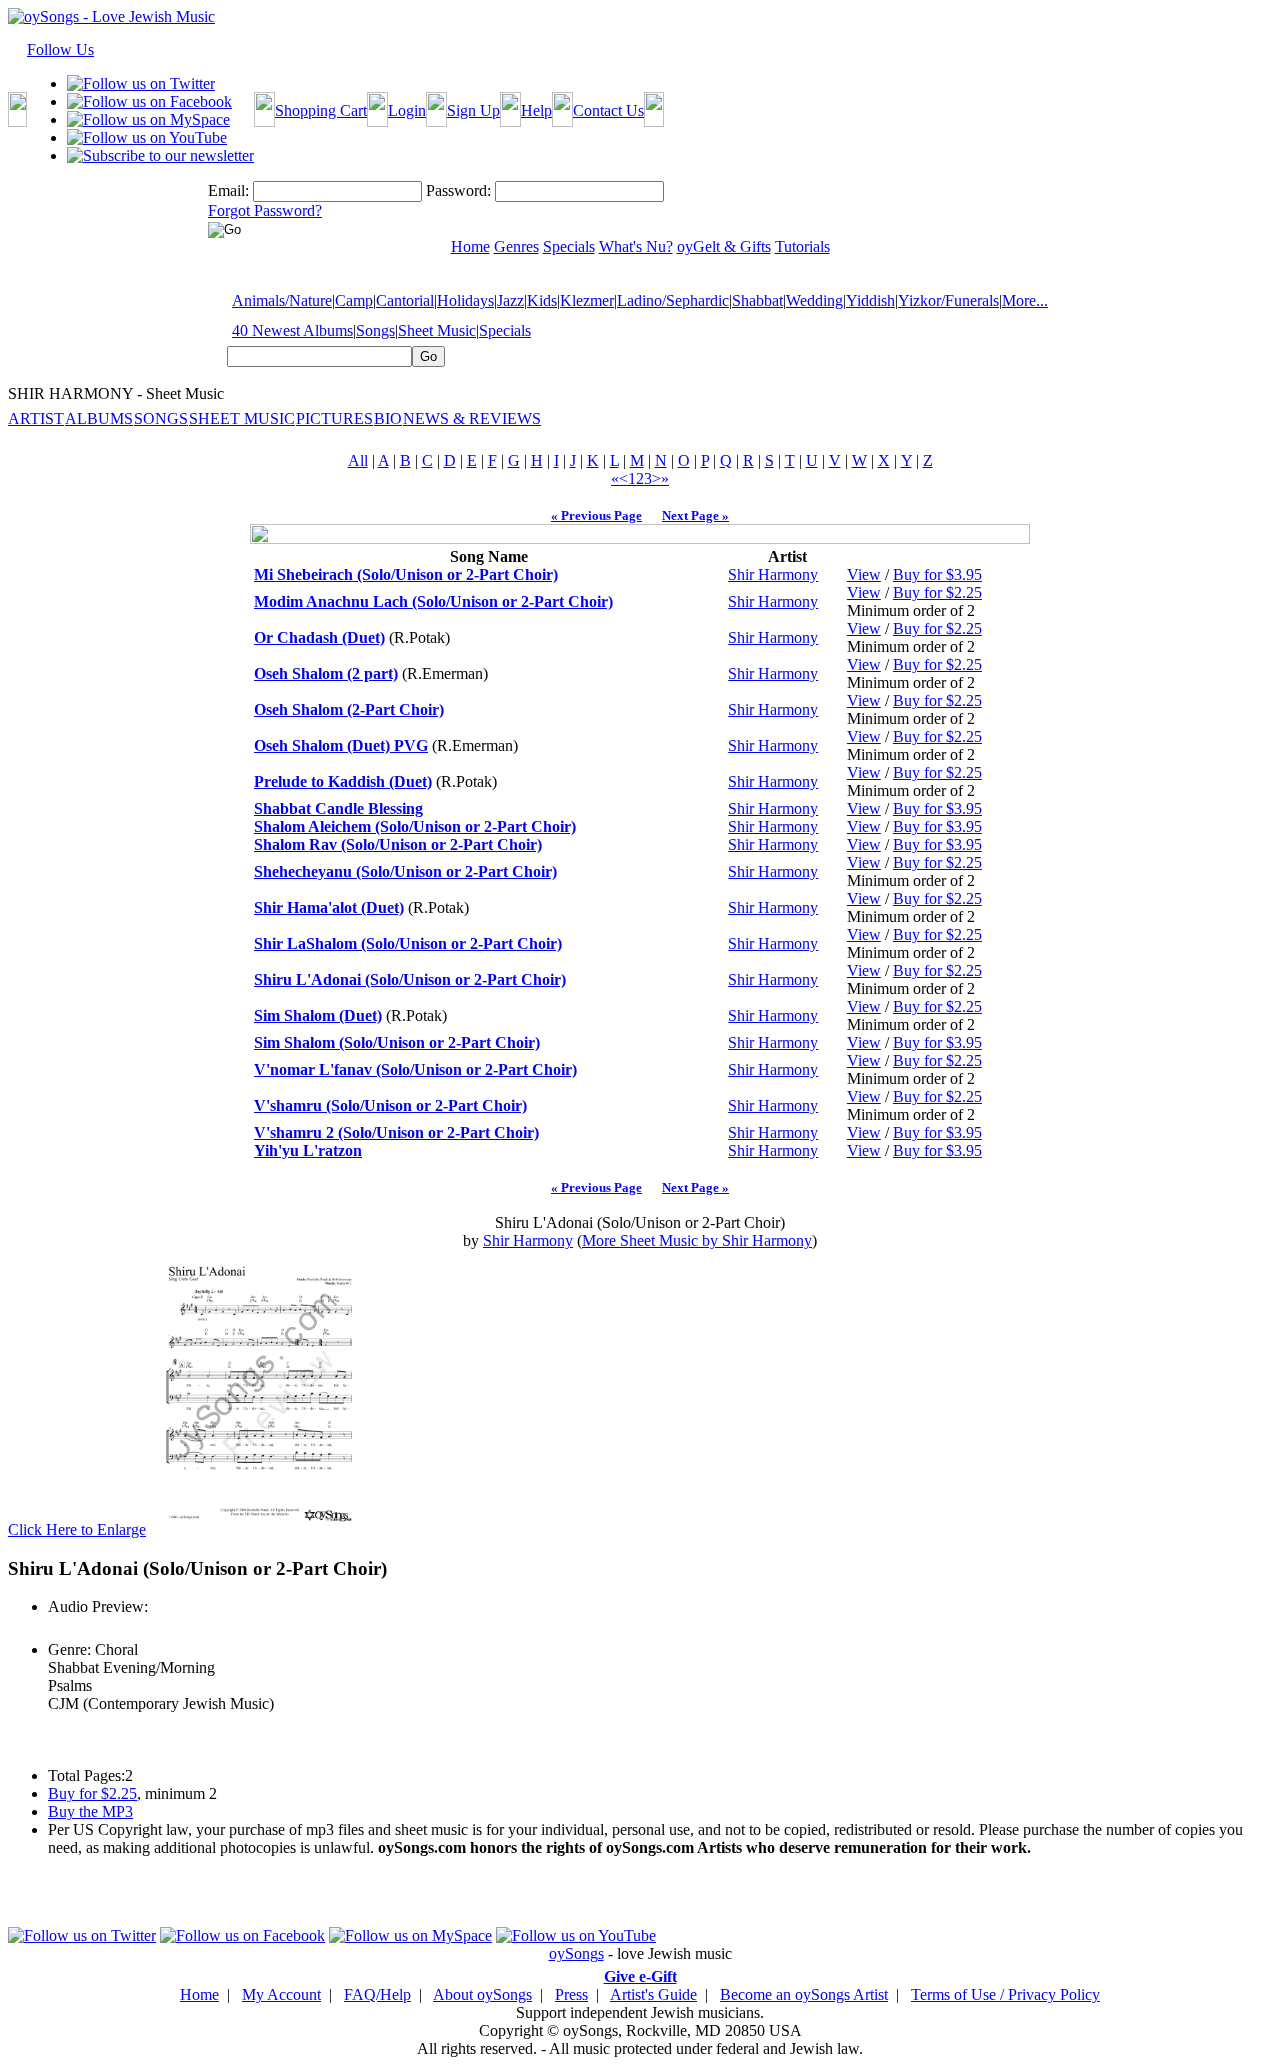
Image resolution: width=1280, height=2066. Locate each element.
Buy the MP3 (90, 1811)
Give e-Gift (640, 1976)
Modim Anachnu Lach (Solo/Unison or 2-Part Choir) (433, 601)
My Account (281, 1994)
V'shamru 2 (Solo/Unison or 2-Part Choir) (396, 1132)
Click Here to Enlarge (77, 1529)
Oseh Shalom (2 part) (326, 673)
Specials (505, 330)
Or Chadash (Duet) (319, 637)
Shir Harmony (773, 574)
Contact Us (608, 110)
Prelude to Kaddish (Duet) (343, 781)
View (864, 574)
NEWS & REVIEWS (472, 418)
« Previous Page (596, 515)
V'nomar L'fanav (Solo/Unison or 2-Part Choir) (415, 1069)
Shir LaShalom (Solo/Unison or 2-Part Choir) (408, 943)
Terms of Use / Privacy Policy (1005, 1994)
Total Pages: (86, 1775)
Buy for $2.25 (937, 592)
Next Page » (695, 515)
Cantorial (405, 300)
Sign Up (473, 110)
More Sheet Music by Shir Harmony (697, 1240)
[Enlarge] (260, 1529)
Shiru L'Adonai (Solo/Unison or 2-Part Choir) (410, 979)
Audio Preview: (98, 1606)
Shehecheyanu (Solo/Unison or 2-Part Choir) (405, 871)
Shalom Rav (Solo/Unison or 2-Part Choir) (398, 844)
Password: (458, 190)
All (358, 460)
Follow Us (60, 49)
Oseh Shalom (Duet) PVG (341, 745)
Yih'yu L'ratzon (308, 1150)
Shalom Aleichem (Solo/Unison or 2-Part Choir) (415, 826)
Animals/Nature (282, 300)
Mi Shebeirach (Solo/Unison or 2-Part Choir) (406, 574)
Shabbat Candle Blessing (338, 808)
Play (60, 1628)
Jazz (510, 300)
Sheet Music (437, 330)
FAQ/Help (377, 1994)
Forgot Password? (265, 210)
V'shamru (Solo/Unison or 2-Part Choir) (390, 1105)
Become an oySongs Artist (804, 1994)
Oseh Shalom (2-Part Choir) (349, 709)
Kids (542, 300)
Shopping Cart (321, 110)
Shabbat (757, 300)
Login (407, 110)
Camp (354, 300)
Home (199, 1994)
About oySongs (482, 1994)
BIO (388, 418)
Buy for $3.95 (937, 574)
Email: (228, 190)
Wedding (814, 300)
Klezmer (587, 300)
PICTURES (334, 418)
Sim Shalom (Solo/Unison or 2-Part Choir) (397, 1042)
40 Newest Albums (292, 330)
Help (536, 110)
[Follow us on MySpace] (148, 119)
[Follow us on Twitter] (141, 83)
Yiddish (870, 300)
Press (571, 1994)
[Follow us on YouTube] (147, 137)
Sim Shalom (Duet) (318, 1015)
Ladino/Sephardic (673, 300)
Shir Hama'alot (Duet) (329, 907)
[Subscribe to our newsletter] (160, 155)
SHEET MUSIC (242, 418)
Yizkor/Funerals (948, 300)
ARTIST (36, 418)
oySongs (576, 1953)
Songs (375, 330)
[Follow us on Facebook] (149, 101)
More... (1025, 300)
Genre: (69, 1649)
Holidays (465, 300)
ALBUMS (99, 418)
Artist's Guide (653, 1994)
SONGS (161, 418)
